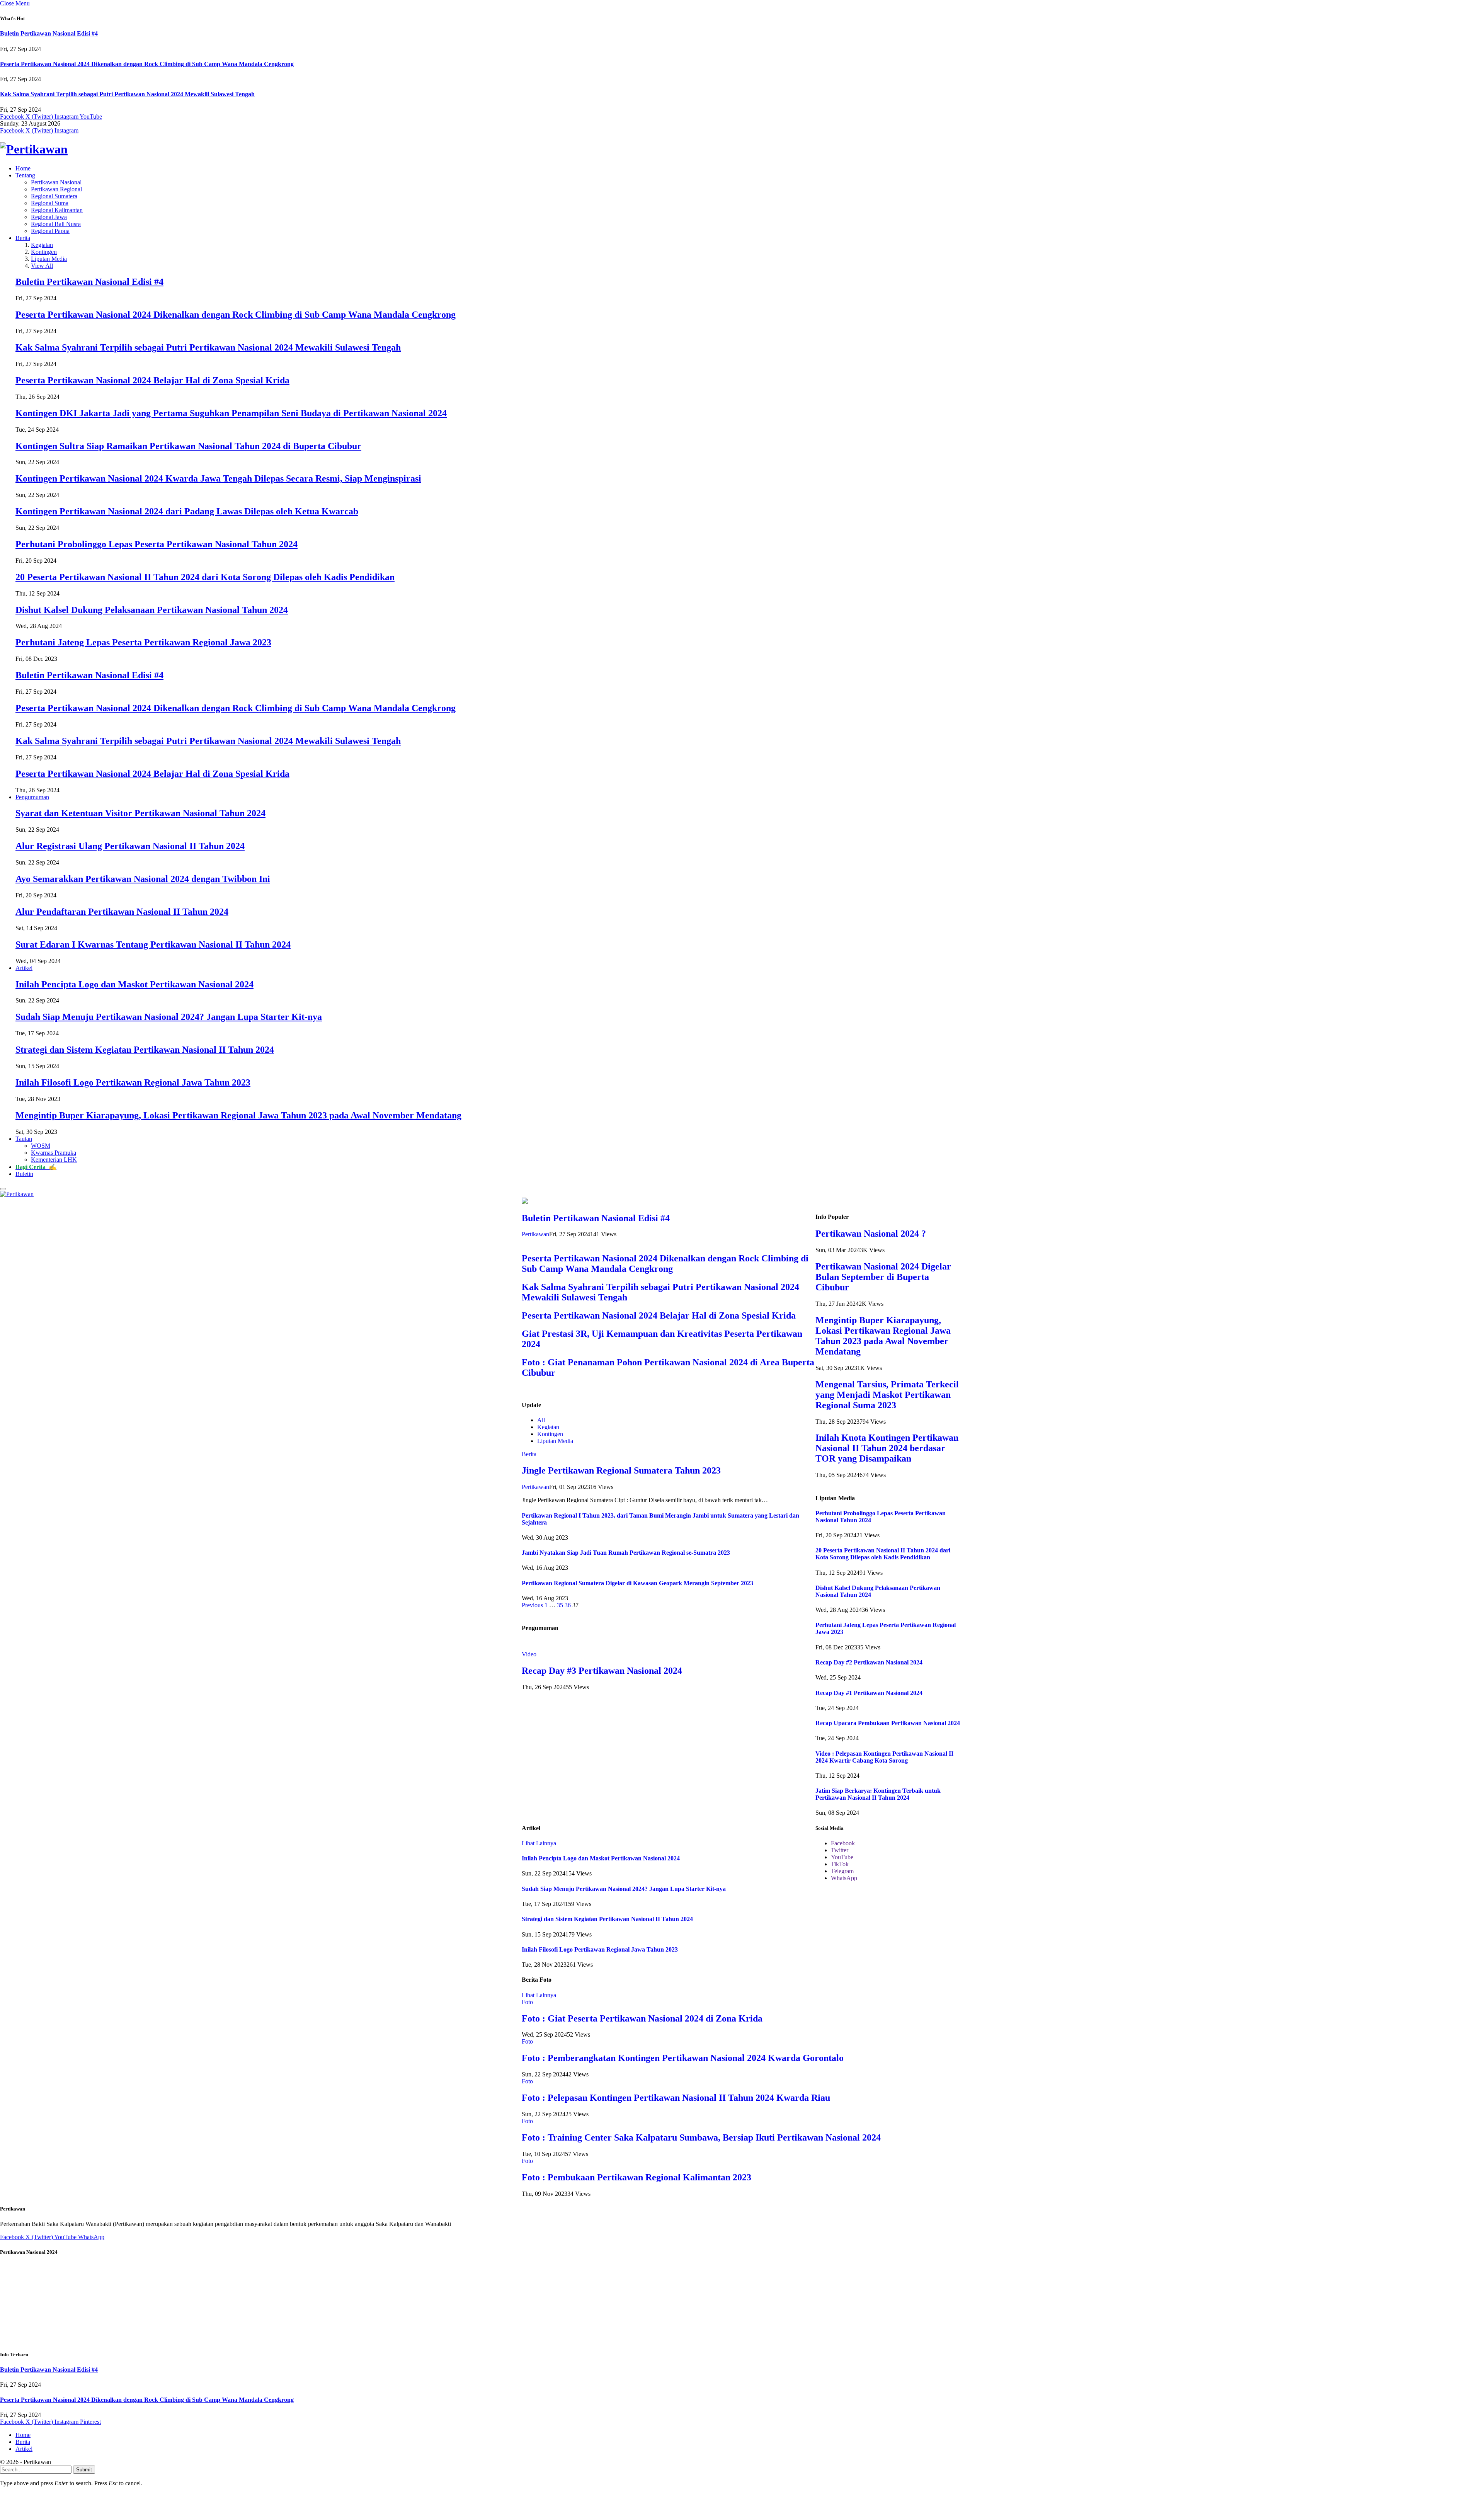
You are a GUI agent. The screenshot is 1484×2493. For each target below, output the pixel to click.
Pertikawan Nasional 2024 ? (871, 1234)
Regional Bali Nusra (56, 224)
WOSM (41, 1146)
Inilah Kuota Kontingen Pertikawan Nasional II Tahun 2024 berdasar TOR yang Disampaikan (887, 1448)
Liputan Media (49, 259)
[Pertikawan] (742, 149)
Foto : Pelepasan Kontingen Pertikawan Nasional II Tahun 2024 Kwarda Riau (676, 2098)
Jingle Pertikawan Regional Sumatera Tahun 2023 (621, 1470)
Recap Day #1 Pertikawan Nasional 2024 (869, 1693)
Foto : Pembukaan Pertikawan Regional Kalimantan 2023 (636, 2177)
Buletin (24, 1174)
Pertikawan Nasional (56, 182)
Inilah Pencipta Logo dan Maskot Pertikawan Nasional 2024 (134, 984)
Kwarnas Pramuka (54, 1153)
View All (42, 266)
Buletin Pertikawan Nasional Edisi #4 (49, 33)
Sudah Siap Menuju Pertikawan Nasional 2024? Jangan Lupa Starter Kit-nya (169, 1017)
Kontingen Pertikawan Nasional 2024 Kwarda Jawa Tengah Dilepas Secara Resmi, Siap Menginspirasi (218, 478)
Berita (23, 238)
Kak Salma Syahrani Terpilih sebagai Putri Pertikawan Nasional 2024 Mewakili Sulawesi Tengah (127, 94)
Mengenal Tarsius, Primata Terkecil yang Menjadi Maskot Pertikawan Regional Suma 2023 (887, 1395)
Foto (527, 2002)
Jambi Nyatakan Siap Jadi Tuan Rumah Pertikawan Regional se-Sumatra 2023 (626, 1553)
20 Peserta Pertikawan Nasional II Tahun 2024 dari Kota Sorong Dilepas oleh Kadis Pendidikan (205, 577)
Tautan (24, 1139)
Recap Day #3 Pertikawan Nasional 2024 (602, 1671)
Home (23, 168)
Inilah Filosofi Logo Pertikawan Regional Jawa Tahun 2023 (133, 1082)
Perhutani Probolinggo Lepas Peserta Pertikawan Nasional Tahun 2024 (157, 544)
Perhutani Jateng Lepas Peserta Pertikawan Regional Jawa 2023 (143, 642)
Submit (84, 2470)
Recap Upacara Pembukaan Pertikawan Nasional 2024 (888, 1723)
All (541, 1420)
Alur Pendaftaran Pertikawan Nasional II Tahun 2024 (122, 912)
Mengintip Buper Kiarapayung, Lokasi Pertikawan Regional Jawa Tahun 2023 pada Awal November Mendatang (238, 1115)
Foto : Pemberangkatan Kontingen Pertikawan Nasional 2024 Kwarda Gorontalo (683, 2058)
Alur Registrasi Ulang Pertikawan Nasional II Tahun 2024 (130, 846)
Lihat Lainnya (539, 1843)
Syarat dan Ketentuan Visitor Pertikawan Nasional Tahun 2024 (140, 813)
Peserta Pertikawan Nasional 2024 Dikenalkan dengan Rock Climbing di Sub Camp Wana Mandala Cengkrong (147, 64)
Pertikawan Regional (56, 189)
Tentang (25, 175)
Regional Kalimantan (57, 210)
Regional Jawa (49, 217)
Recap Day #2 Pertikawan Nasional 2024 (869, 1662)
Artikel (24, 968)
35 (560, 1605)
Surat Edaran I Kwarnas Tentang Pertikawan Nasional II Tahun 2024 (153, 944)
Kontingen (44, 252)
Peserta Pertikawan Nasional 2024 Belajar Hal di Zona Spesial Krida (152, 380)
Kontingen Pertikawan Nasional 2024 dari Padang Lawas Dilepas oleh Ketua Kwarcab (187, 511)
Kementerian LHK (54, 1160)
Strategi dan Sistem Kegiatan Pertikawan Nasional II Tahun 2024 (145, 1050)
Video (529, 1654)
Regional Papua (50, 231)
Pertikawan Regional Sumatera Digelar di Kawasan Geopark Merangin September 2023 (637, 1583)
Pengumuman (32, 797)
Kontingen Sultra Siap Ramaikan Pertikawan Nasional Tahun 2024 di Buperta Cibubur (188, 446)
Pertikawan (535, 1234)
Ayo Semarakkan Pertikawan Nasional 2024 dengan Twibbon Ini (143, 879)
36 (568, 1605)
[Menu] (3, 1189)
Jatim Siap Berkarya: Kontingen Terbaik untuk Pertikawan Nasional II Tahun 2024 (878, 1794)
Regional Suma (50, 203)
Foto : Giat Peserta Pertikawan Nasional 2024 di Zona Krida (642, 2018)
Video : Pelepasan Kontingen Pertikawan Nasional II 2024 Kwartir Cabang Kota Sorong (884, 1757)
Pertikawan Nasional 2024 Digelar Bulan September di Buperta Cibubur (883, 1277)
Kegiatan (42, 245)
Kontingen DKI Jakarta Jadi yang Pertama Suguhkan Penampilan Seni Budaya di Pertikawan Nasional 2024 (231, 413)
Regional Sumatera (54, 196)
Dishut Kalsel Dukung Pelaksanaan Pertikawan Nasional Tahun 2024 (152, 610)
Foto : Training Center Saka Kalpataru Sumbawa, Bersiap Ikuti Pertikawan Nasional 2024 (701, 2137)
